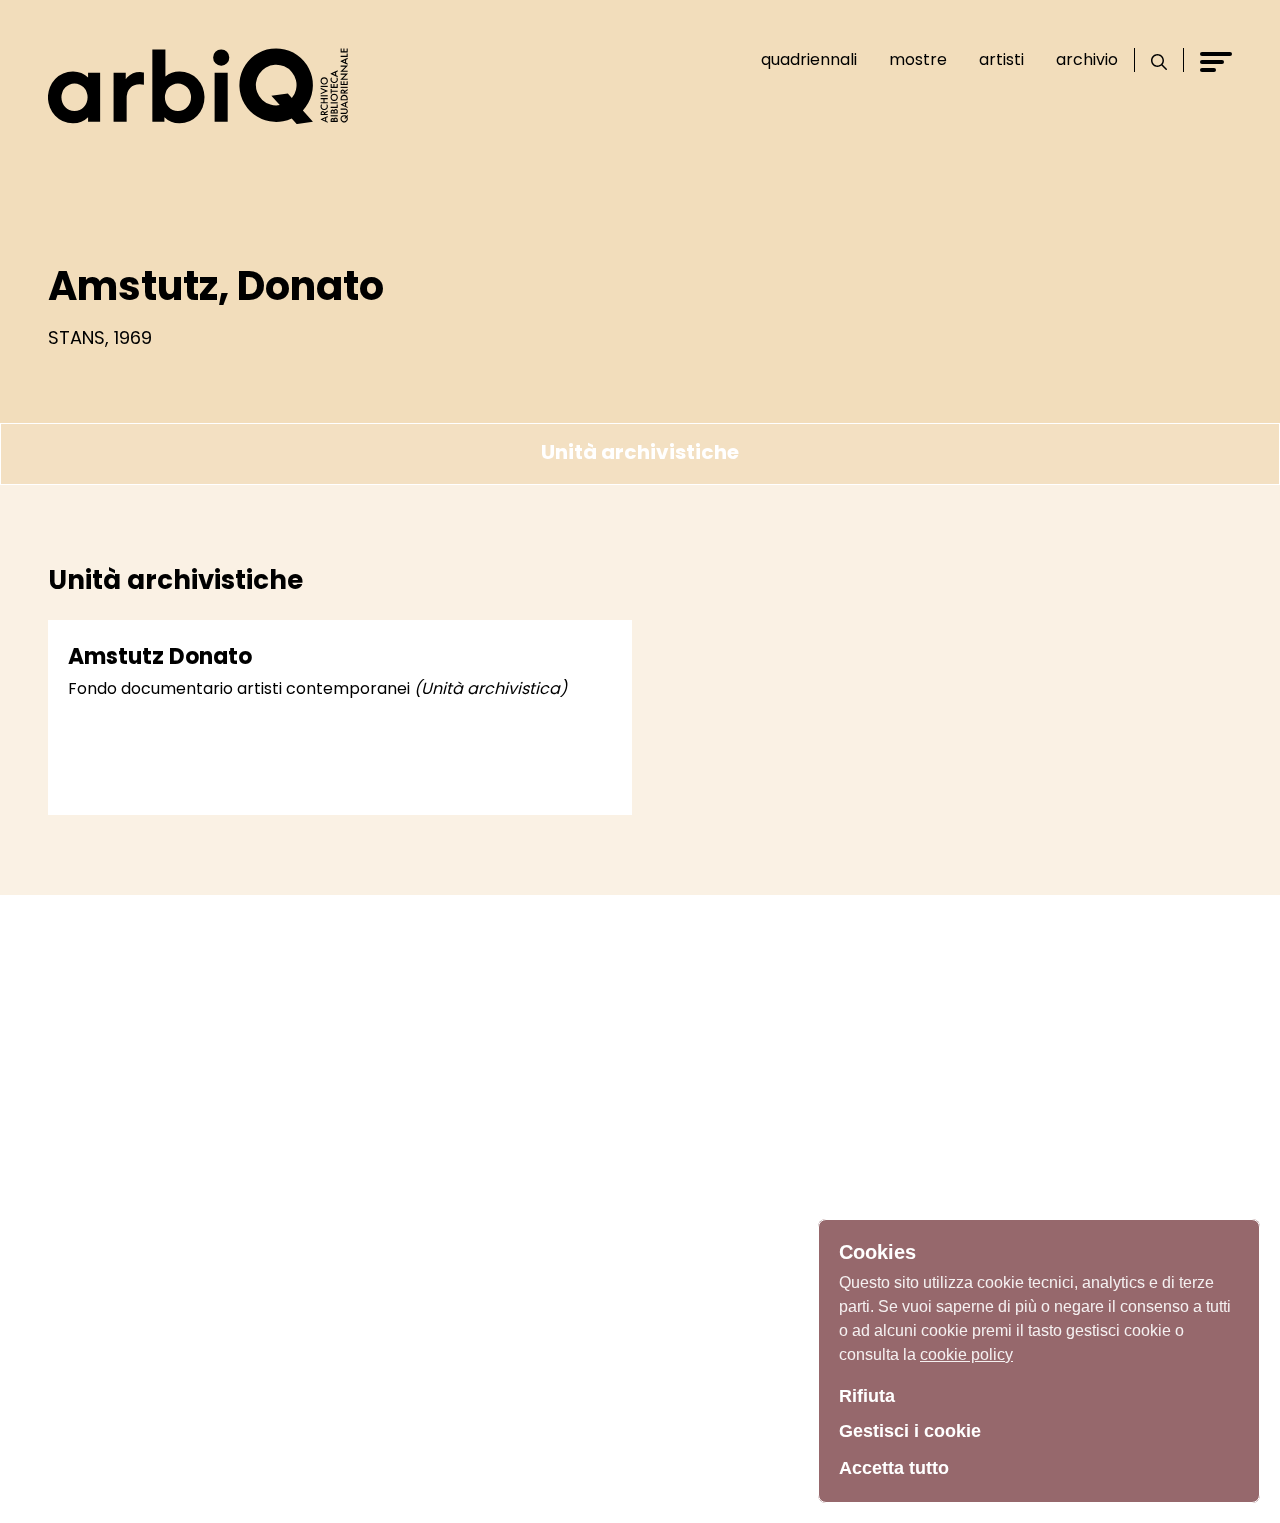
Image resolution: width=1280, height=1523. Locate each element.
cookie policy (966, 1354)
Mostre (918, 59)
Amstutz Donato (160, 656)
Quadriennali (809, 59)
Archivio (1087, 59)
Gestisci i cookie (910, 1431)
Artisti (1001, 59)
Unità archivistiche (640, 452)
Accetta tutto (894, 1468)
